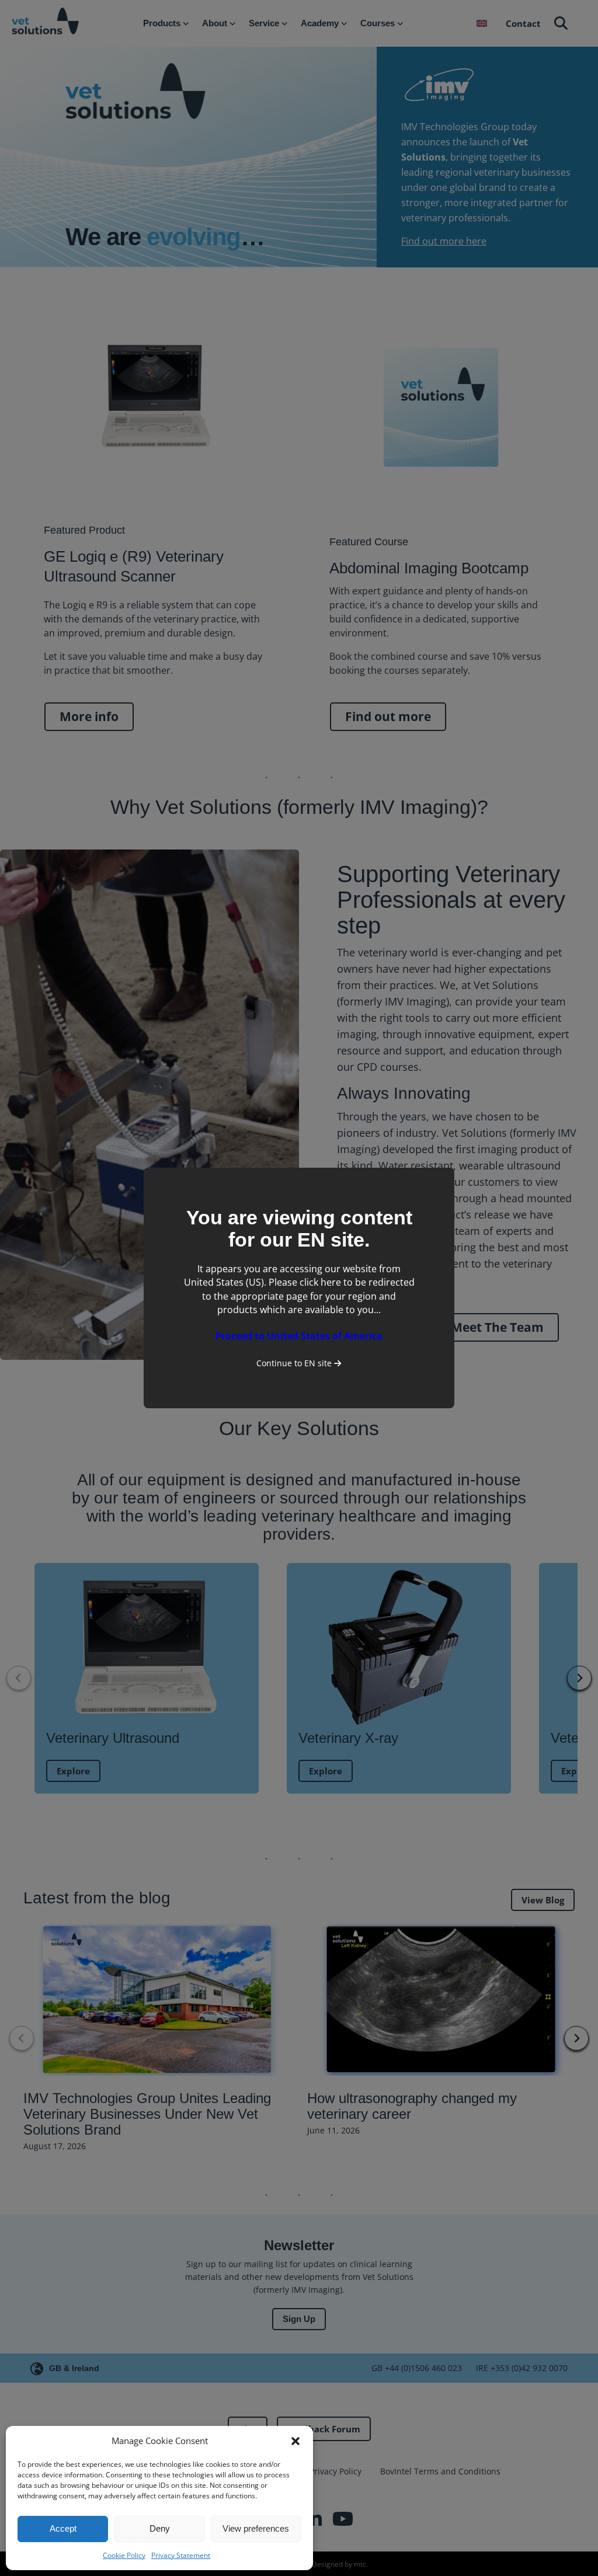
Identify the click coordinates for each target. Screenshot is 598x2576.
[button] (295, 2441)
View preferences (256, 2528)
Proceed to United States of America (299, 1336)
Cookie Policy (124, 2555)
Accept (63, 2528)
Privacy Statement (181, 2555)
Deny (160, 2528)
